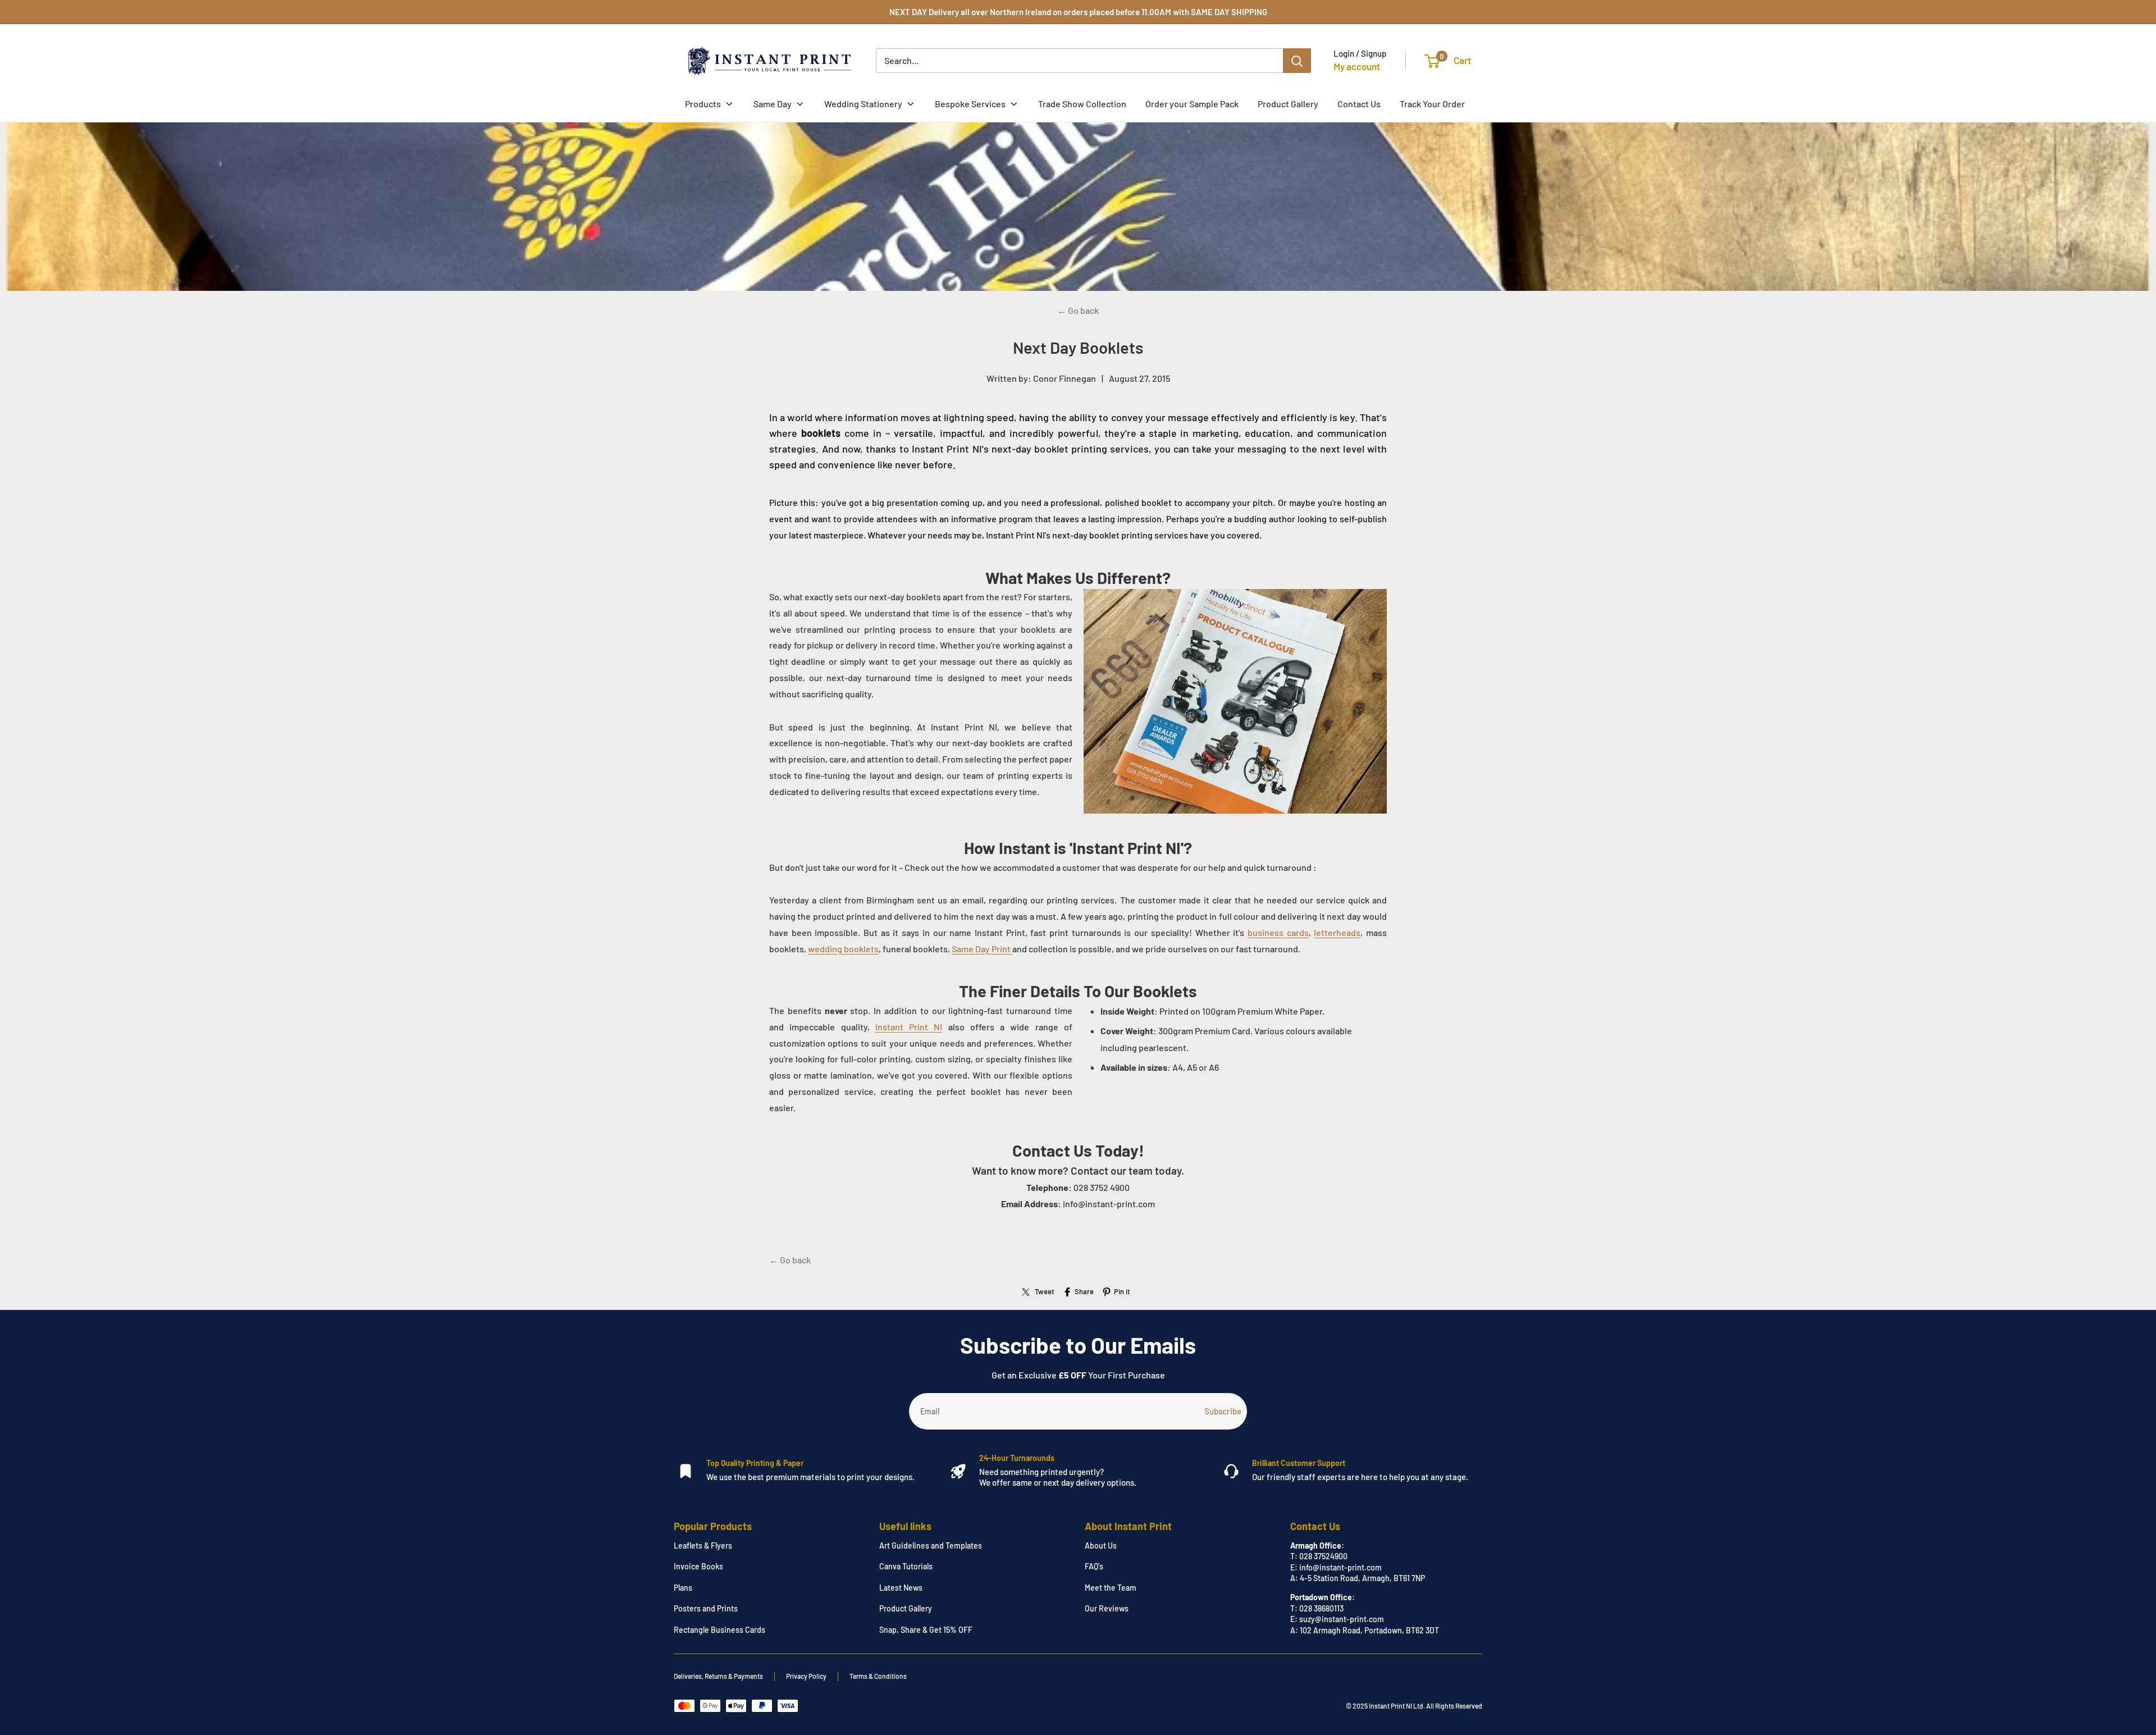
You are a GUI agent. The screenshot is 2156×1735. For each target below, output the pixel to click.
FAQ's (1094, 1566)
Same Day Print (982, 949)
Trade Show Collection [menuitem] (1082, 104)
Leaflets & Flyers (703, 1545)
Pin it (1122, 1291)
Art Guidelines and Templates (931, 1545)
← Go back (1078, 310)
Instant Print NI (909, 1027)
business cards (1278, 932)
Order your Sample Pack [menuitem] (1192, 104)
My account (1357, 66)
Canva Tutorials (906, 1566)
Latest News (901, 1588)
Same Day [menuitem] (773, 104)
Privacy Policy (806, 1676)
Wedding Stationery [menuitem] (863, 104)
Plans (683, 1588)
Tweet (1045, 1291)
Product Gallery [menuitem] (1288, 104)
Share (1084, 1291)
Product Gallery (906, 1608)
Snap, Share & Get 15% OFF (926, 1630)
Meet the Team (1111, 1588)
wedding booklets (843, 949)
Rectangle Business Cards (720, 1630)
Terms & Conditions (878, 1676)
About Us (1101, 1545)
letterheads (1337, 932)
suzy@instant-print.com (1342, 1619)
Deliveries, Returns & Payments (718, 1676)
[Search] (1297, 61)
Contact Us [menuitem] (1359, 104)
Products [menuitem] (703, 104)
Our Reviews (1107, 1608)
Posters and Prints (706, 1608)
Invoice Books (698, 1566)
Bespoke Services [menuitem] (970, 104)
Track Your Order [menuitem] (1432, 104)
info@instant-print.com (1340, 1567)
